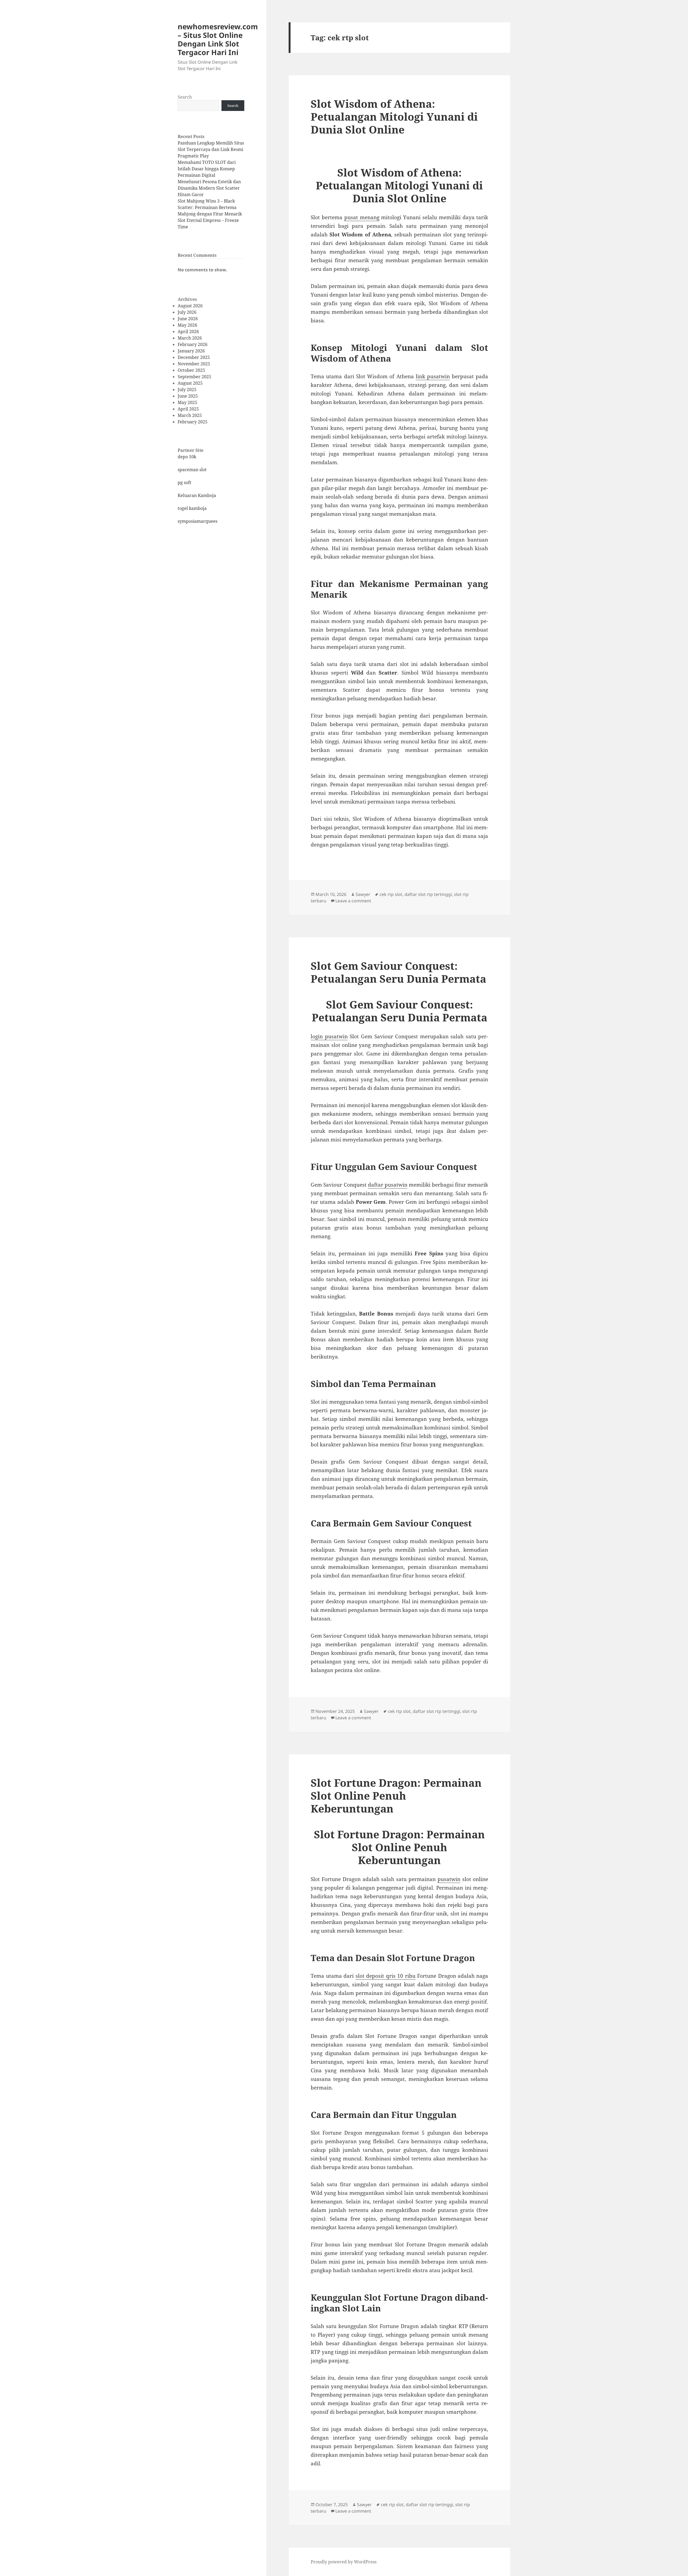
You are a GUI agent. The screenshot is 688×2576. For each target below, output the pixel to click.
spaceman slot (192, 470)
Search (185, 97)
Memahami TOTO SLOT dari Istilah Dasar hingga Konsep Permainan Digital (207, 169)
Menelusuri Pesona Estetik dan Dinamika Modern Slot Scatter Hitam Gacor (209, 188)
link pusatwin (433, 376)
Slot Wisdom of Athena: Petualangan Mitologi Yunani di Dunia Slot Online (394, 116)
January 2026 (191, 351)
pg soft (184, 482)
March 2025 (190, 415)
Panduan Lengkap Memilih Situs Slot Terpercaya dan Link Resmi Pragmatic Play (211, 149)
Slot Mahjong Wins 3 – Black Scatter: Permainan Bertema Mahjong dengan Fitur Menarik (210, 207)
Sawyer (363, 894)
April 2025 (188, 409)
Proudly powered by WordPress (344, 2562)
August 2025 (190, 383)
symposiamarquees (198, 521)
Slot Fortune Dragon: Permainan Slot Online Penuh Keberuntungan (396, 1795)
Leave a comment (353, 901)
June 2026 (188, 319)
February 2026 (193, 344)
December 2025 (194, 357)
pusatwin (449, 1879)
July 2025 (187, 390)
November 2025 (194, 364)
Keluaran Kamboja (197, 495)
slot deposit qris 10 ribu (386, 1976)
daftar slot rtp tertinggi (428, 894)
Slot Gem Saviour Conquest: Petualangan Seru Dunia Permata (398, 972)
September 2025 (194, 377)
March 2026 (190, 338)
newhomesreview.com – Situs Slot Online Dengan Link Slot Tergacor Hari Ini (218, 39)
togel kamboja (192, 508)
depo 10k (187, 457)
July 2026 (187, 312)
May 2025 (187, 402)
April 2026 (188, 332)
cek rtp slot (391, 894)
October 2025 (191, 370)
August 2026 (190, 306)
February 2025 (193, 422)
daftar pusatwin (388, 1185)
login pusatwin (329, 1036)
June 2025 (188, 396)
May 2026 (187, 325)
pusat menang (362, 217)
